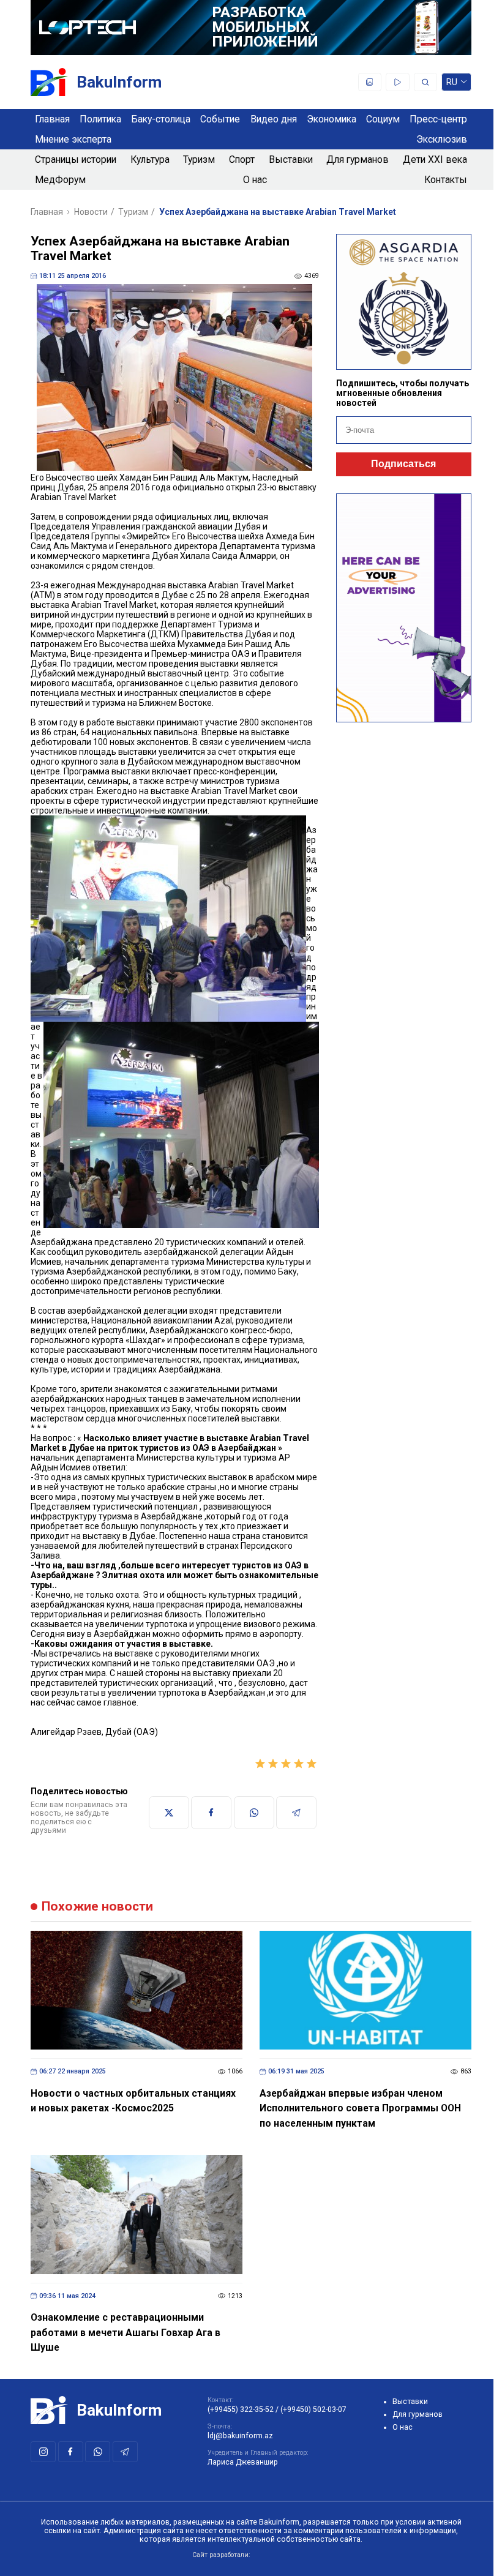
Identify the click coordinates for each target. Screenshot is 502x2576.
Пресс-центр (438, 119)
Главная (52, 119)
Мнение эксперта (73, 139)
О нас (255, 180)
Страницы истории (76, 159)
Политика (100, 119)
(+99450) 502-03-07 (313, 2409)
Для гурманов (358, 159)
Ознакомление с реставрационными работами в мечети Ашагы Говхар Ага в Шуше (125, 2332)
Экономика (332, 119)
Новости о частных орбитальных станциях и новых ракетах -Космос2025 (133, 2101)
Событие (220, 119)
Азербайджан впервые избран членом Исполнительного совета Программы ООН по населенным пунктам (360, 2108)
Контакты (446, 180)
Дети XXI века (435, 159)
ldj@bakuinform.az (240, 2436)
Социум (383, 119)
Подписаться (403, 464)
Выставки (291, 159)
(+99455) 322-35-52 (241, 2409)
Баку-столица (161, 119)
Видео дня (274, 119)
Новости (91, 212)
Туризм (199, 159)
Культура (150, 159)
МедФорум (60, 180)
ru (452, 84)
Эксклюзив (442, 139)
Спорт (242, 159)
